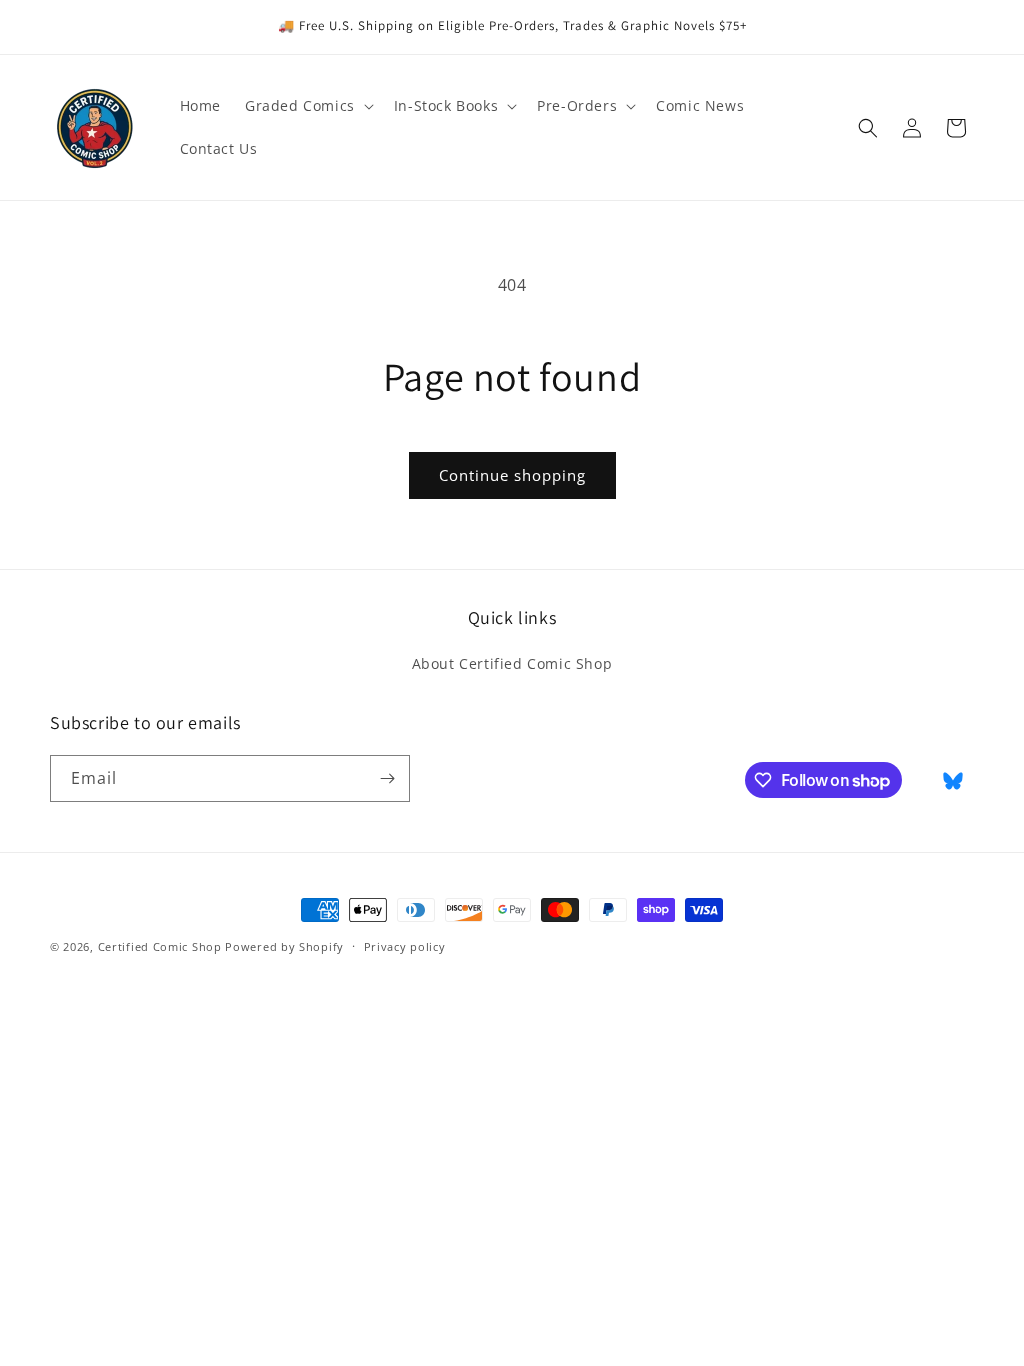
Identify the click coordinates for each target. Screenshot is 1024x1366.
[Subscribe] (387, 778)
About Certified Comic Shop (512, 663)
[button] (307, 106)
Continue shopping (512, 475)
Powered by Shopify (284, 946)
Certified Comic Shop (160, 946)
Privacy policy (405, 946)
